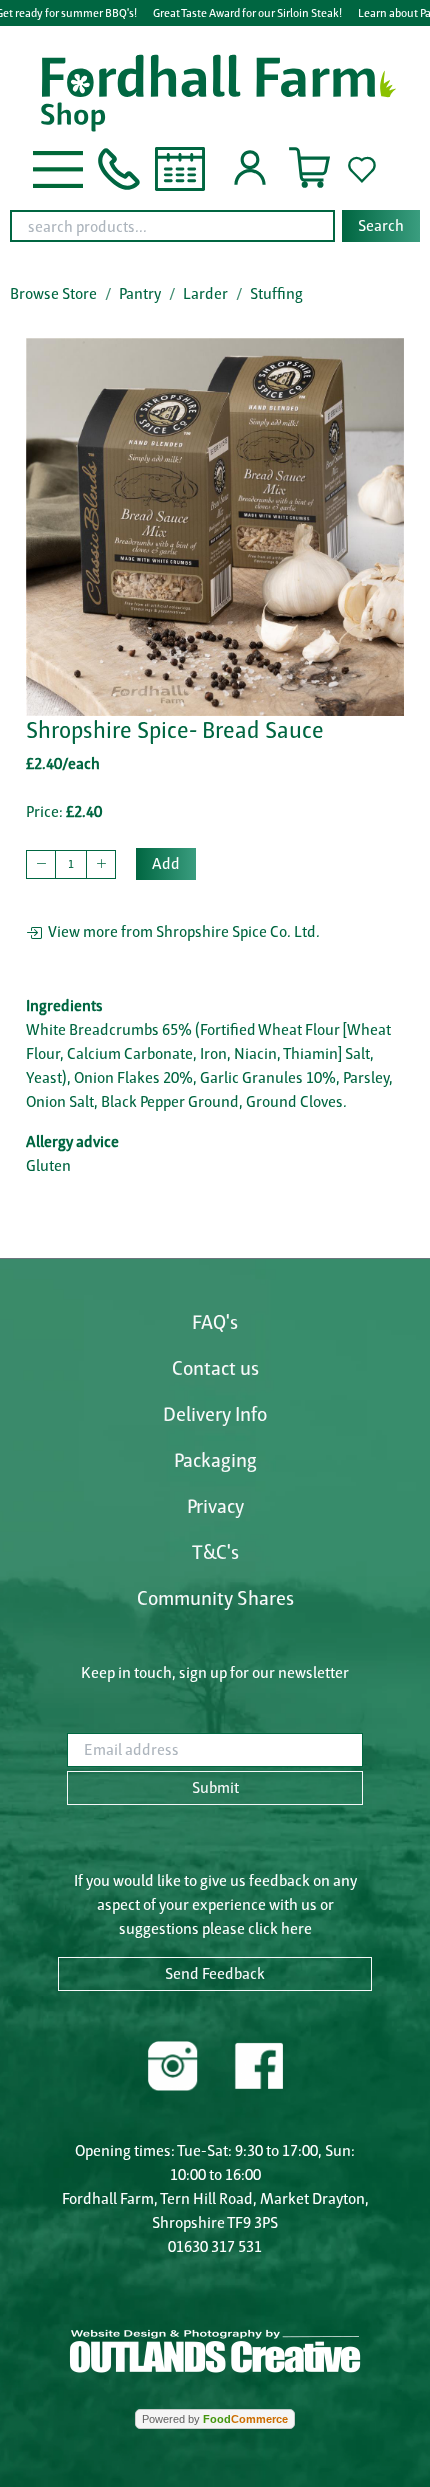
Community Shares (215, 1598)
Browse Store (53, 293)
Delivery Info (215, 1414)
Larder (205, 293)
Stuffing (276, 293)
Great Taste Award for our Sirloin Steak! (247, 12)
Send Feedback (215, 1973)
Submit (215, 1787)
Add (166, 863)
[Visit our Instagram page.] (173, 2063)
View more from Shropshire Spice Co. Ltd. (181, 931)
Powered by (215, 2419)
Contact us (215, 1368)
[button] (58, 167)
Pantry (140, 293)
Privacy (215, 1506)
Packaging (215, 1460)
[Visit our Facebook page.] (258, 2063)
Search (381, 225)
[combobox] (215, 226)
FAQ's (215, 1322)
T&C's (215, 1552)
